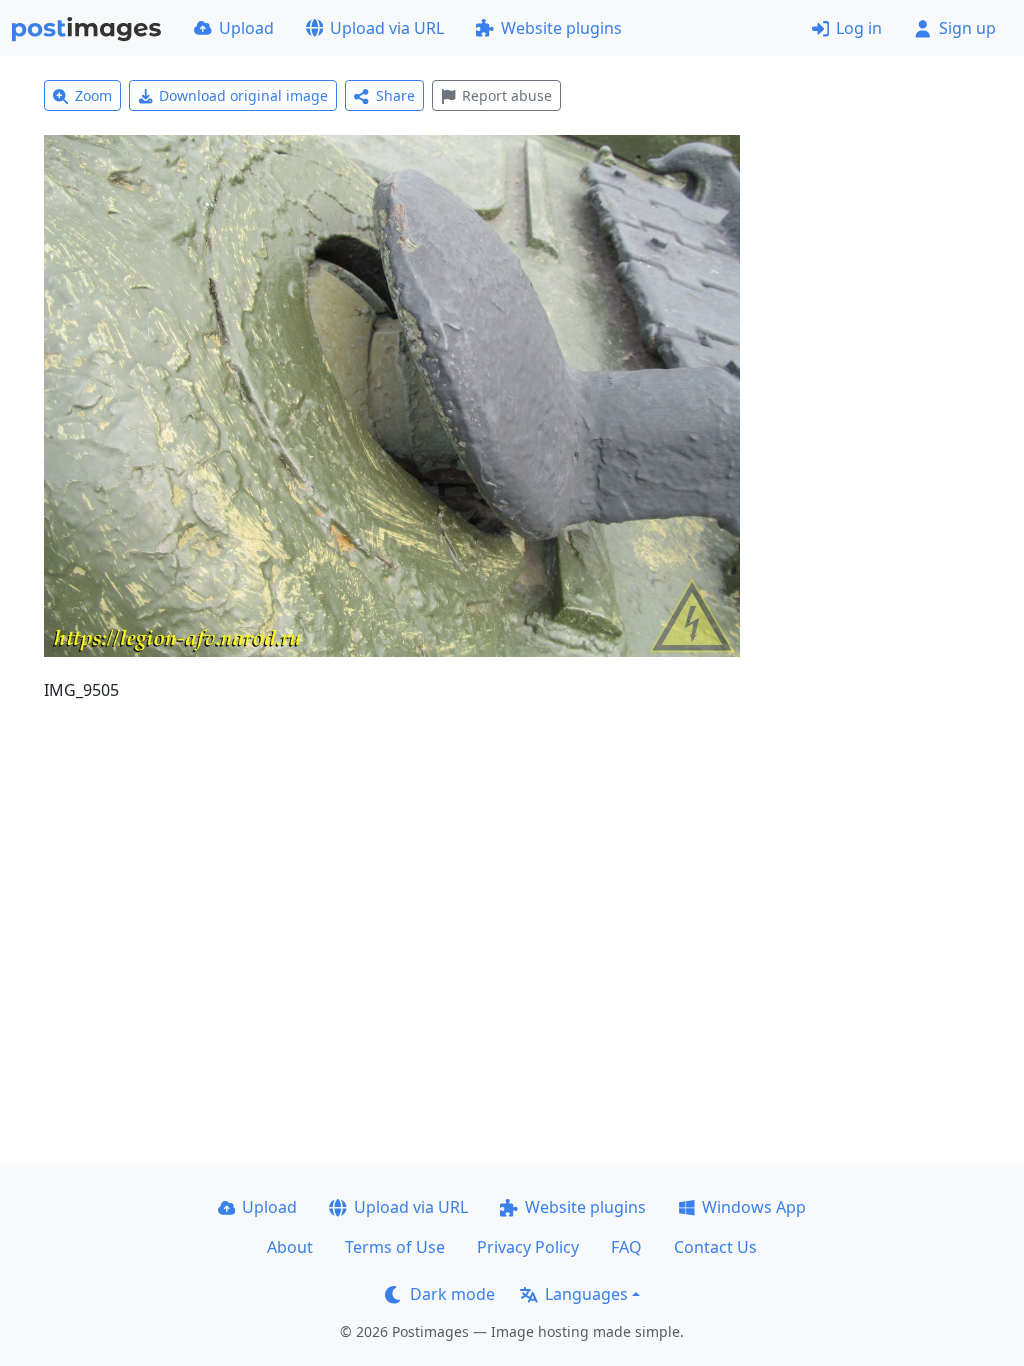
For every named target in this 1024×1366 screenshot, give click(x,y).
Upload (246, 28)
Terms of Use (395, 1247)
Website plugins (561, 28)
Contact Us (715, 1247)
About (290, 1247)
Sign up (967, 28)
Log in (859, 28)
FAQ (626, 1247)
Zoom (93, 95)
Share (395, 95)
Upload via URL (387, 28)
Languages (586, 1294)
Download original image (243, 95)
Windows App (754, 1207)
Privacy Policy (528, 1247)
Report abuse (507, 95)
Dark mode (452, 1294)
